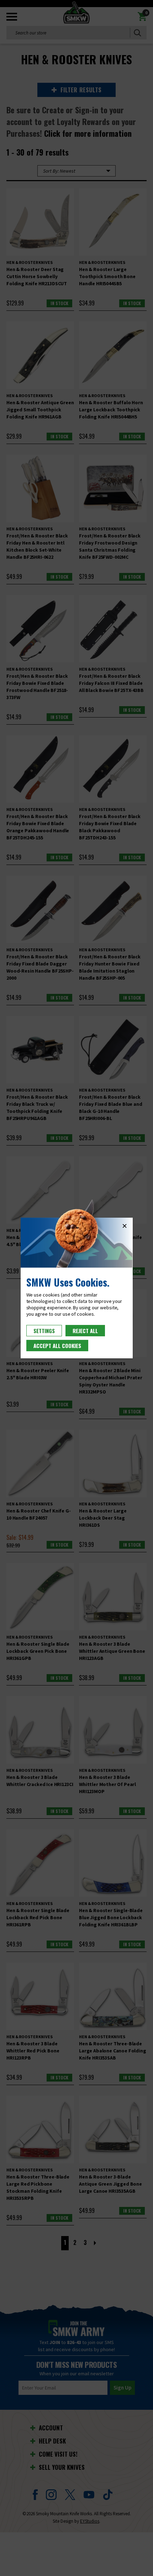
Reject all (85, 1331)
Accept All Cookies (57, 1346)
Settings (44, 1331)
